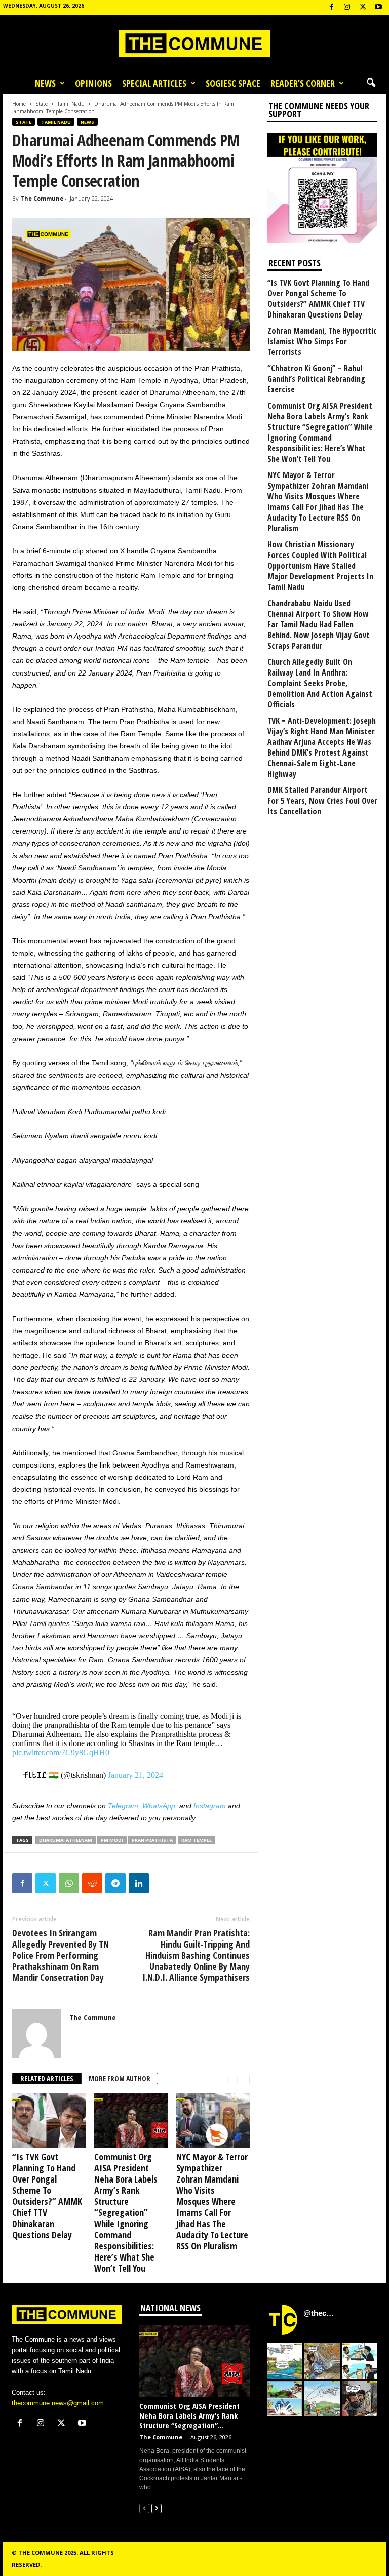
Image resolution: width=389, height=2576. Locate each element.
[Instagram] (347, 7)
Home (19, 104)
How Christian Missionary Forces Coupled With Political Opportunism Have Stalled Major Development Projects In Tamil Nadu (320, 566)
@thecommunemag (320, 2313)
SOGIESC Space (233, 83)
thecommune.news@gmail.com (58, 2403)
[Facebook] (331, 7)
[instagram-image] (285, 2361)
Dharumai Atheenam (66, 1840)
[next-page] (245, 2079)
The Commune (42, 198)
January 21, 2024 (135, 1775)
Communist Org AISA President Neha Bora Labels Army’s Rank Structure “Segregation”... (189, 2415)
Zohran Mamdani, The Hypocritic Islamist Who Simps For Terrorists (322, 342)
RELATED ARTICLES (47, 2078)
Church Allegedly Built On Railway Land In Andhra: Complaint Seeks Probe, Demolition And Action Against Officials (320, 683)
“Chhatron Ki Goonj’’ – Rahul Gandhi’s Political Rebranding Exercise (316, 379)
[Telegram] (115, 1883)
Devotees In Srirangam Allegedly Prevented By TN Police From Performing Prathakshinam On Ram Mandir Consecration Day (61, 1955)
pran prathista (152, 1840)
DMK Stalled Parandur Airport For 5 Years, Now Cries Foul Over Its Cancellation (322, 801)
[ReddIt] (92, 1883)
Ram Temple (197, 1840)
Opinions (93, 83)
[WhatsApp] (69, 1883)
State (42, 104)
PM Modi (112, 1840)
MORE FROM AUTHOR (120, 2078)
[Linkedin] (139, 1883)
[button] (371, 83)
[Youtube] (378, 7)
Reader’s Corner (303, 83)
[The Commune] (194, 43)
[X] (363, 7)
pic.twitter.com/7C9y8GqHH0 (61, 1752)
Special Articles (154, 83)
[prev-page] (232, 2079)
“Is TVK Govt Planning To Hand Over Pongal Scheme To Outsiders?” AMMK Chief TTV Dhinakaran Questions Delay (47, 2196)
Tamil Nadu (71, 104)
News (45, 83)
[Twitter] (46, 1883)
